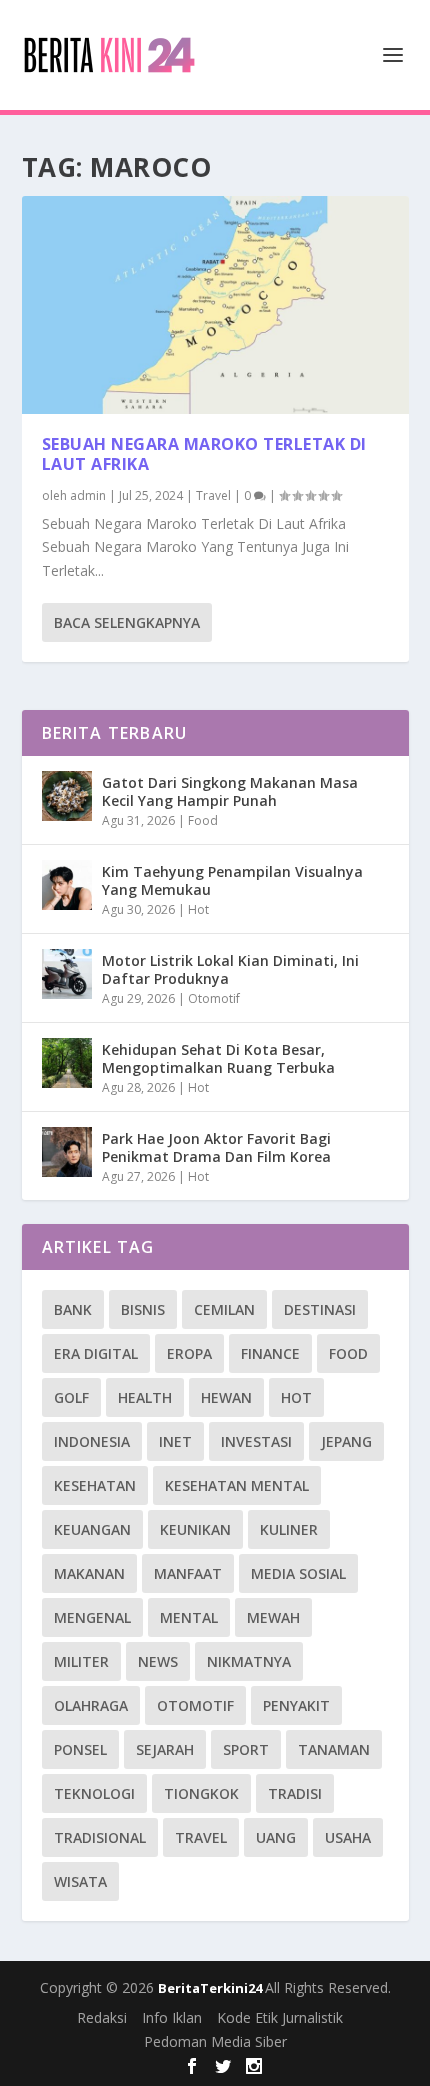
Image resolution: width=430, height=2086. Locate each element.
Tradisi (295, 1793)
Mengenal (92, 1617)
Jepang (346, 1441)
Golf (71, 1397)
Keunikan (195, 1529)
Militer (81, 1661)
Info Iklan (172, 2017)
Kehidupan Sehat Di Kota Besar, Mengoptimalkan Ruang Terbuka (218, 1058)
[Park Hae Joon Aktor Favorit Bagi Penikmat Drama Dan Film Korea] (67, 1152)
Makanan (89, 1573)
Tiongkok (201, 1793)
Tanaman (334, 1749)
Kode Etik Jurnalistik (280, 2017)
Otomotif (214, 998)
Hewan (226, 1397)
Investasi (256, 1441)
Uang (276, 1837)
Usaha (348, 1837)
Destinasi (320, 1309)
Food (203, 820)
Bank (73, 1309)
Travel (213, 495)
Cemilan (224, 1309)
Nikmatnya (249, 1661)
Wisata (80, 1881)
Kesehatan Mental (237, 1485)
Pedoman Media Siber (215, 2041)
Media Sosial (298, 1573)
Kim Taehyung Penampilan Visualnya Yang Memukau (232, 880)
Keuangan (92, 1529)
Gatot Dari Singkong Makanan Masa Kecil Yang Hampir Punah (230, 791)
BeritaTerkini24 (211, 1988)
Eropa (189, 1353)
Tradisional (100, 1837)
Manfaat (188, 1573)
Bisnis (143, 1309)
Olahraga (91, 1705)
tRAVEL (201, 1837)
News (158, 1661)
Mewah (273, 1617)
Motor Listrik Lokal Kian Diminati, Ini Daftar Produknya (230, 969)
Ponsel (80, 1749)
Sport (246, 1749)
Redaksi (102, 2017)
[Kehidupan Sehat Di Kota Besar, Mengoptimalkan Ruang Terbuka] (67, 1063)
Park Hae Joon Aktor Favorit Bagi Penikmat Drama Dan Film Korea (216, 1147)
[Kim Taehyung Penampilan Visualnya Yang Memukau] (67, 885)
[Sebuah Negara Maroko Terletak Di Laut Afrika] (215, 305)
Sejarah (165, 1749)
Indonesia (92, 1441)
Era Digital (96, 1353)
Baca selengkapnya (127, 622)
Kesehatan (95, 1485)
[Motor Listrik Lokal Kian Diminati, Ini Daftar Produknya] (67, 974)
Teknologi (94, 1793)
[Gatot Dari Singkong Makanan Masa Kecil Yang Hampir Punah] (67, 796)
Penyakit (296, 1705)
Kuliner (289, 1529)
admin (88, 495)
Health (145, 1397)
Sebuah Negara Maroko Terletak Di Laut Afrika (204, 454)
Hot (198, 909)
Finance (270, 1353)
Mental (189, 1617)
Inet (175, 1441)
